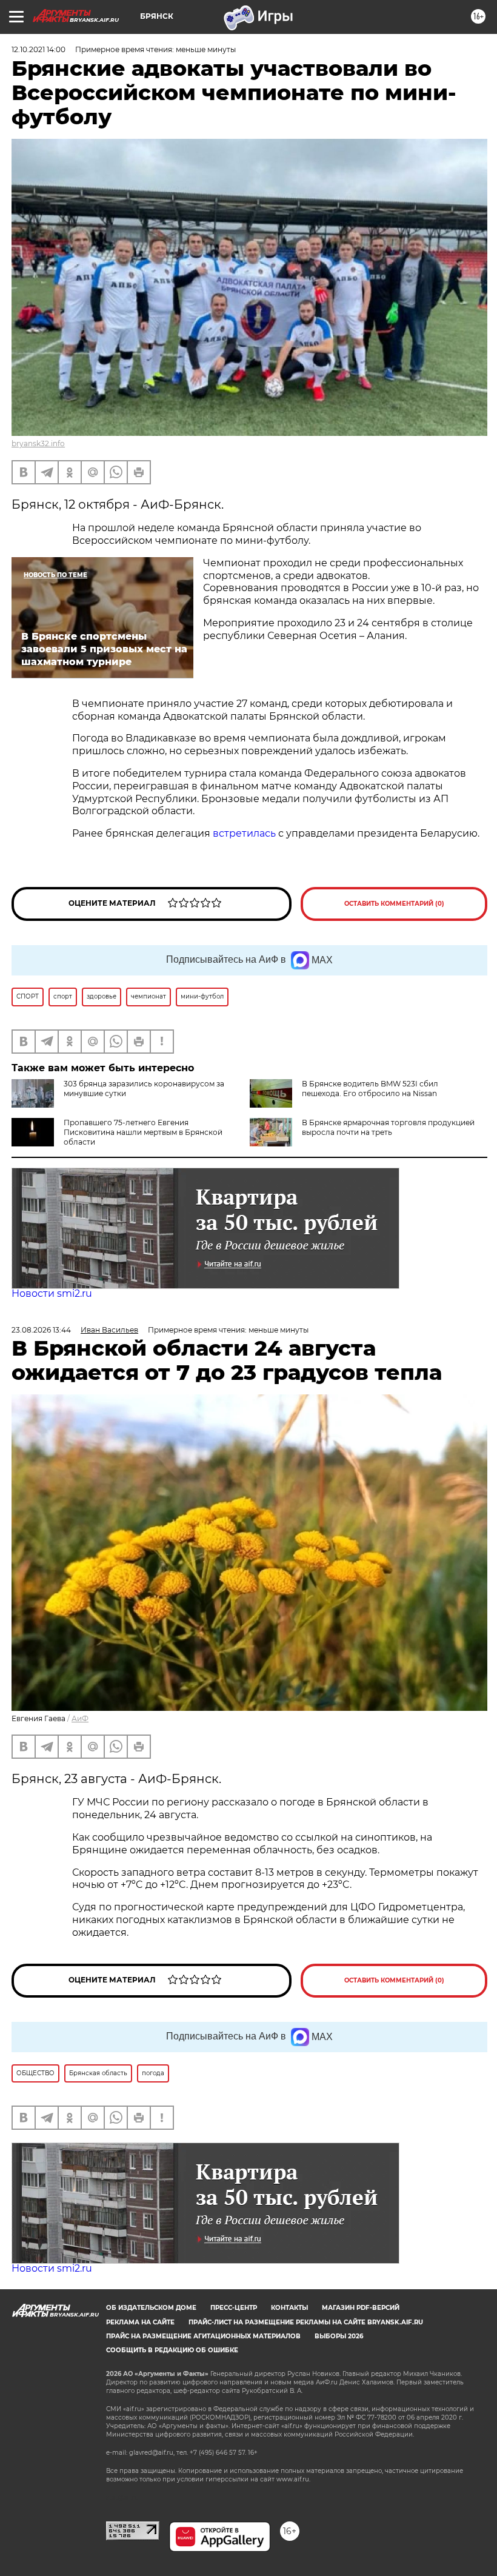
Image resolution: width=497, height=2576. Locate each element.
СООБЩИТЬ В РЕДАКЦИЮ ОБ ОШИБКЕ (172, 2350)
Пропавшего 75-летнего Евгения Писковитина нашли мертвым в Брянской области (143, 1132)
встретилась (245, 833)
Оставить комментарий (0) (394, 904)
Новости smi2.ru (52, 1293)
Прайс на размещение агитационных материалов (203, 2336)
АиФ (80, 1718)
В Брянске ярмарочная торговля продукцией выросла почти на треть (388, 1127)
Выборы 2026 (339, 2336)
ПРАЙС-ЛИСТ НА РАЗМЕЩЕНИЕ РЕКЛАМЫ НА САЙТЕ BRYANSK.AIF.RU (306, 2322)
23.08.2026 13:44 (41, 1330)
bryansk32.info (38, 443)
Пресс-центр (234, 2308)
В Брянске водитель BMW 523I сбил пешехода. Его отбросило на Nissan (370, 1089)
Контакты (289, 2308)
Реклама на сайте (140, 2322)
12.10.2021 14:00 (38, 49)
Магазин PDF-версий (361, 2308)
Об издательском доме (151, 2308)
